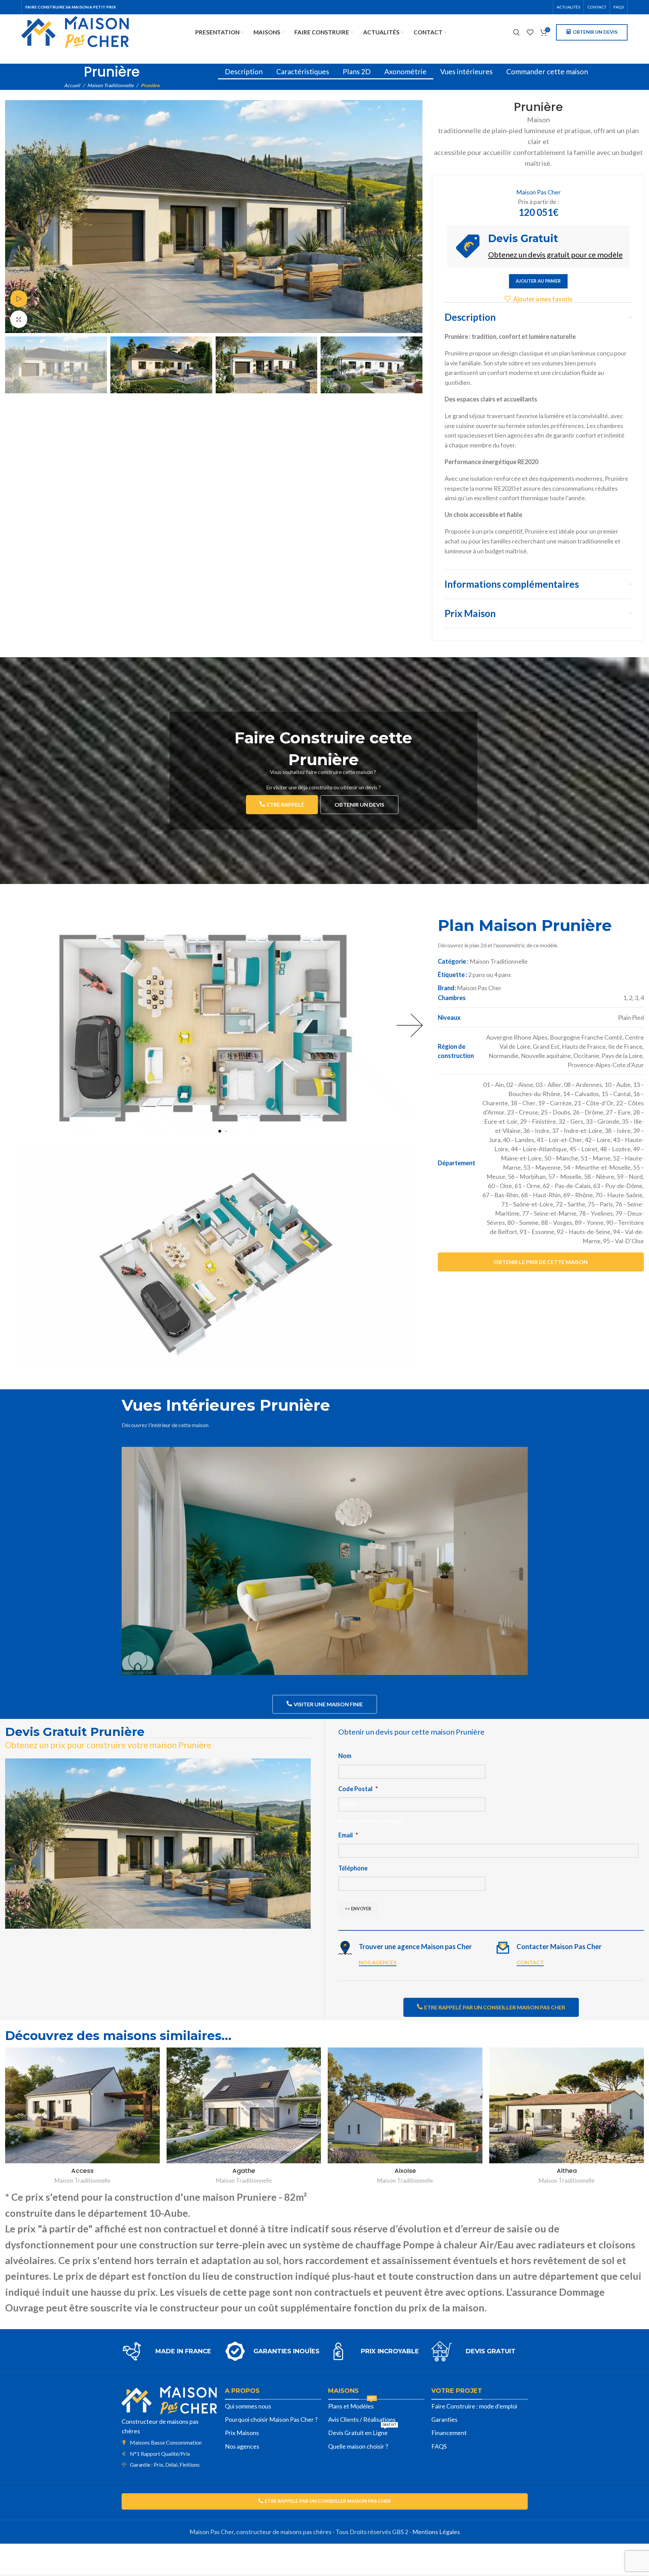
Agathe (244, 2171)
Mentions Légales (436, 2532)
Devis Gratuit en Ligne (362, 2431)
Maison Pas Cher (538, 192)
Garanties (444, 2419)
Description (244, 71)
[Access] (82, 2105)
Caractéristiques (303, 71)
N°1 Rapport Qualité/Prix (160, 2454)
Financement (449, 2433)
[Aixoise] (405, 2105)
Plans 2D (357, 71)
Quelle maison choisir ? (358, 2446)
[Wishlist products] (530, 32)
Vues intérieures (466, 71)
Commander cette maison (547, 71)
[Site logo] (75, 31)
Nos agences (242, 2446)
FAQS (439, 2446)
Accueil (72, 85)
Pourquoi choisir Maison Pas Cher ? (271, 2419)
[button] (220, 1131)
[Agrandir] (19, 319)
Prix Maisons (242, 2433)
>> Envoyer (358, 1909)
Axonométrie (405, 71)
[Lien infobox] (170, 2351)
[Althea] (567, 2105)
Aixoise (405, 2171)
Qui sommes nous (248, 2406)
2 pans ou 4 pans (490, 975)
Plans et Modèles (352, 2405)
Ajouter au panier (538, 281)
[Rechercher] (516, 32)
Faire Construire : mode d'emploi (474, 2406)
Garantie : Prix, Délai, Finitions (165, 2464)
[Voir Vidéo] (19, 299)
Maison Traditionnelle (110, 85)
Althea (567, 2171)
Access (82, 2171)
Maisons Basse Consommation (166, 2442)
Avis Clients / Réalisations (362, 2419)
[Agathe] (244, 2105)
